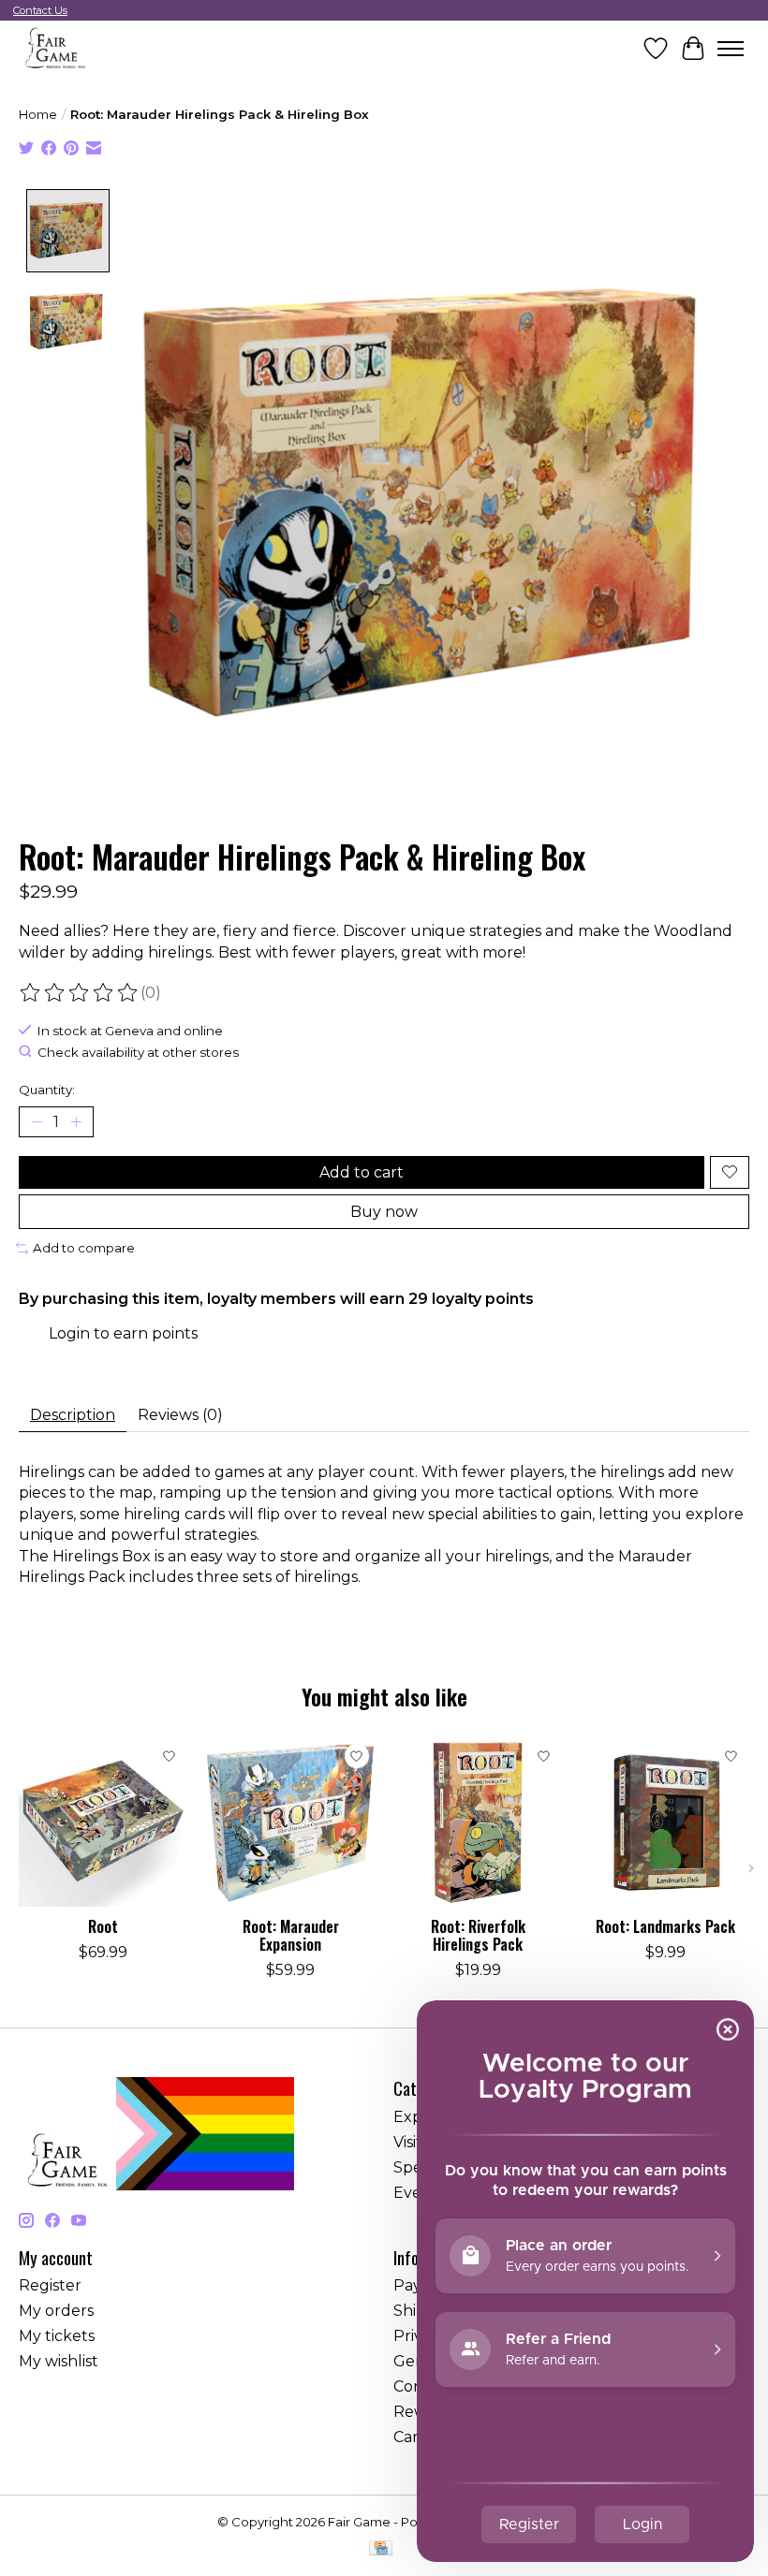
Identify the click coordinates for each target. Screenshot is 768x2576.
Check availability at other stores (138, 1052)
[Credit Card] (381, 2549)
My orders (56, 2311)
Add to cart (362, 1172)
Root (103, 1926)
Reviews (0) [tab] (180, 1415)
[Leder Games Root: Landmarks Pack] (665, 1822)
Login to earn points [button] (123, 1333)
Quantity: (47, 1090)
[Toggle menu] (731, 49)
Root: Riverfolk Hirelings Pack (478, 1935)
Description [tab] (73, 1415)
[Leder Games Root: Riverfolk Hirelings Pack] (478, 1822)
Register (50, 2285)
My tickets (57, 2336)
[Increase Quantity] (76, 1121)
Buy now (384, 1212)
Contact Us (40, 10)
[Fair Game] (54, 48)
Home (38, 114)
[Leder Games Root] (103, 1822)
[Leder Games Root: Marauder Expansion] (290, 1822)
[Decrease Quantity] (37, 1121)
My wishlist (59, 2361)
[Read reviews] (80, 993)
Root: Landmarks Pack (665, 1926)
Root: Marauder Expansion (291, 1935)
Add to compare (84, 1248)
